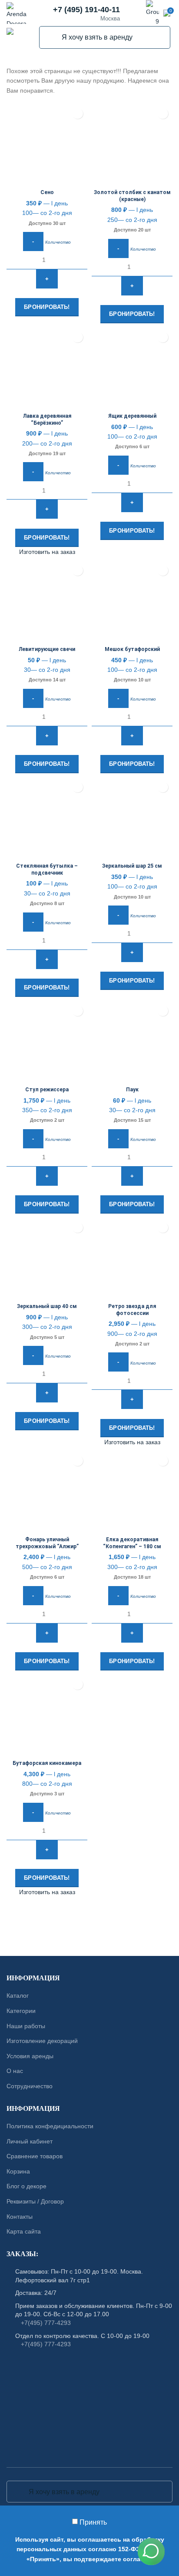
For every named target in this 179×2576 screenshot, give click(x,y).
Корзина (18, 2171)
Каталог (18, 1996)
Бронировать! (47, 307)
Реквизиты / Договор (35, 2201)
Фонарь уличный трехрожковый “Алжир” (47, 1543)
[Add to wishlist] (78, 114)
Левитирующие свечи (47, 649)
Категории (21, 2011)
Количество (58, 242)
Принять (93, 2522)
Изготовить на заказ (47, 552)
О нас (15, 2071)
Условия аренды (30, 2056)
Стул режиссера (47, 1090)
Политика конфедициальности (50, 2126)
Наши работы (26, 2026)
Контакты (20, 2216)
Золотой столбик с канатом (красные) (132, 196)
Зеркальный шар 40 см (47, 1306)
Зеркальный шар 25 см (132, 866)
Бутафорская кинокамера (47, 1763)
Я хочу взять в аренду (51, 37)
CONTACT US (89, 1932)
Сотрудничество (30, 2086)
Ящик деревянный (132, 416)
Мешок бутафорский (132, 649)
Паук (132, 1090)
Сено (47, 192)
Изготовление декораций (42, 2041)
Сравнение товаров (35, 2156)
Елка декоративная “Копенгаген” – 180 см (132, 1543)
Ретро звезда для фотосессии (132, 1310)
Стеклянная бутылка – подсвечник (47, 869)
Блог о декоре (27, 2186)
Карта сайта (24, 2231)
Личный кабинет (30, 2141)
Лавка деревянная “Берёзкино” (47, 419)
